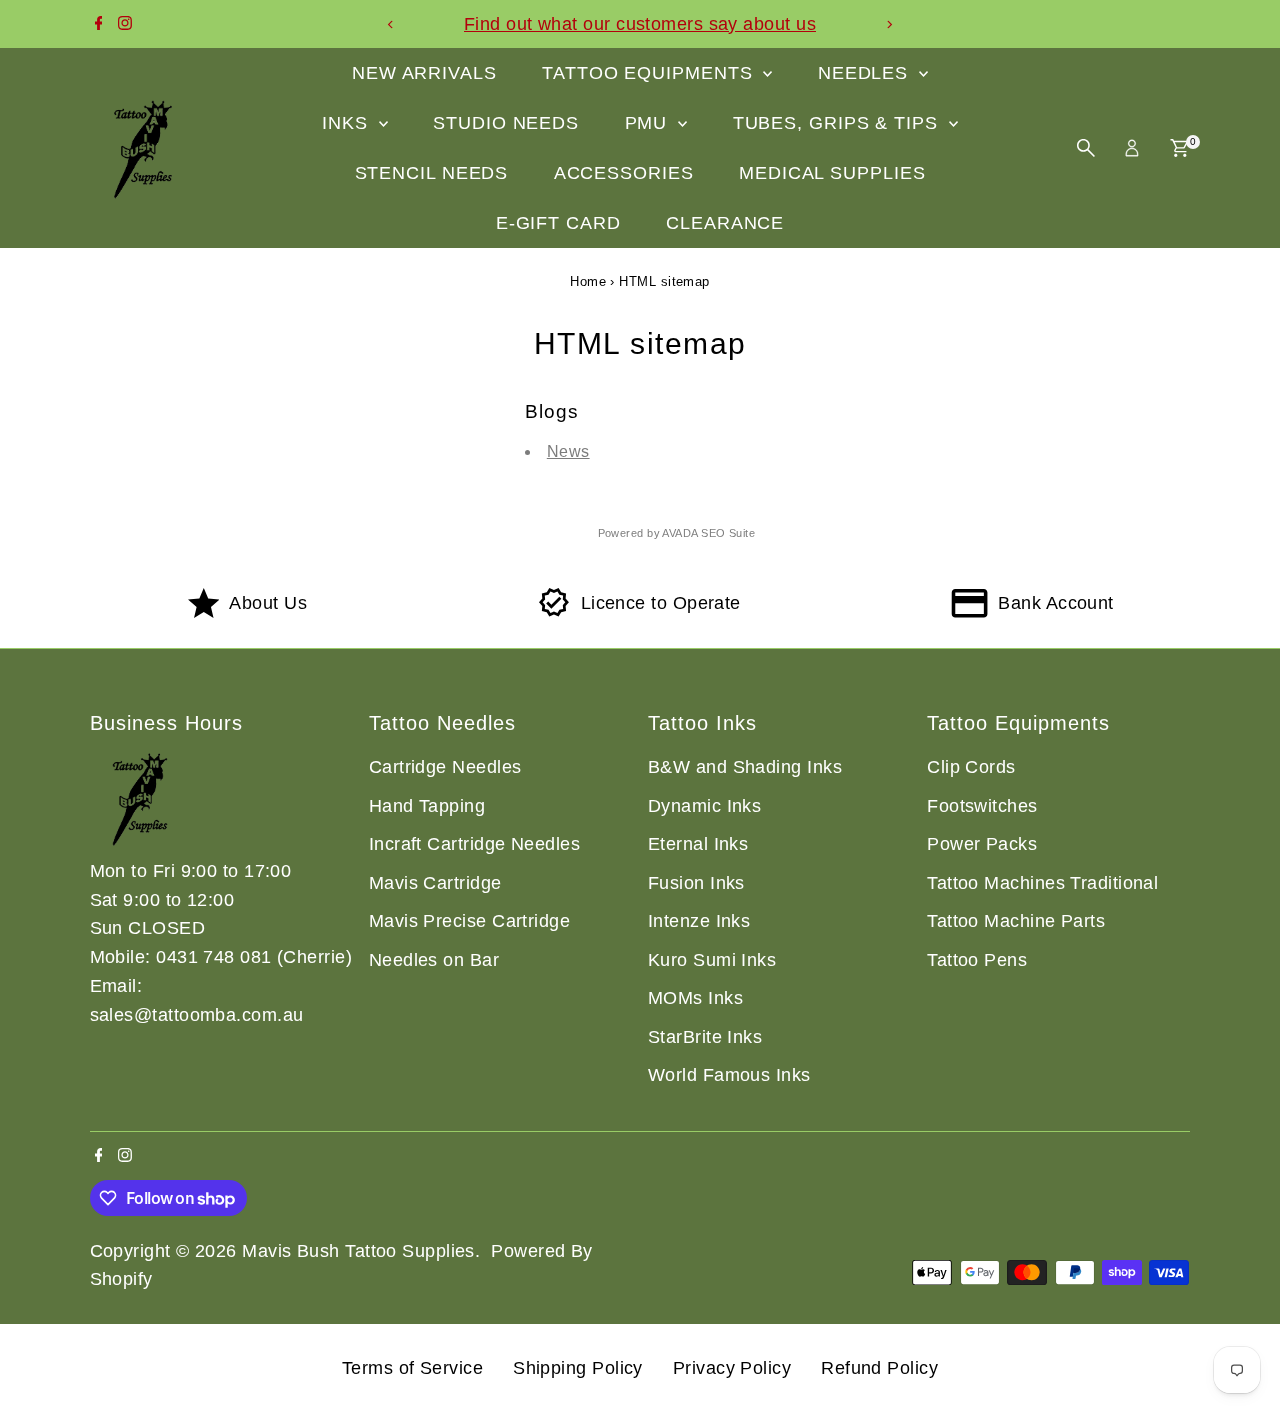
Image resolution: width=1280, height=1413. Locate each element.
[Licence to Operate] (554, 612)
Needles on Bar (434, 960)
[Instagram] (125, 24)
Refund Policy (879, 1368)
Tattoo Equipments (650, 73)
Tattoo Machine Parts (1016, 921)
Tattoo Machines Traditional (1042, 883)
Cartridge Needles (445, 767)
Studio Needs (506, 123)
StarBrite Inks (705, 1037)
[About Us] (204, 612)
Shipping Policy (578, 1368)
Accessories (624, 173)
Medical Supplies (832, 173)
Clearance (725, 223)
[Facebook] (99, 24)
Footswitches (982, 806)
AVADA (679, 533)
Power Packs (982, 844)
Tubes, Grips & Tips (838, 123)
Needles (866, 73)
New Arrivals (424, 73)
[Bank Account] (969, 612)
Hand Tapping (427, 806)
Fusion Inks (696, 883)
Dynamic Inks (704, 806)
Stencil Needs (432, 173)
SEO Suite (728, 533)
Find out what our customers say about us (640, 24)
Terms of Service (412, 1368)
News (568, 451)
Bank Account (1055, 603)
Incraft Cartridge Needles (474, 844)
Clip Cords (971, 767)
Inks (348, 123)
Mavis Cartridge (435, 883)
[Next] (888, 24)
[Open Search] (1086, 148)
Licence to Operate (661, 603)
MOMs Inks (695, 998)
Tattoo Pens (977, 960)
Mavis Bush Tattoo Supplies (358, 1251)
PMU (649, 123)
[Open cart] (1179, 148)
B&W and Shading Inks (745, 767)
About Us (268, 603)
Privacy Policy (732, 1368)
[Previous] (391, 24)
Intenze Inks (699, 921)
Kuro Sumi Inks (712, 960)
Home (588, 281)
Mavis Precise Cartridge (469, 921)
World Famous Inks (729, 1075)
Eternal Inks (698, 844)
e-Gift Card (558, 223)
